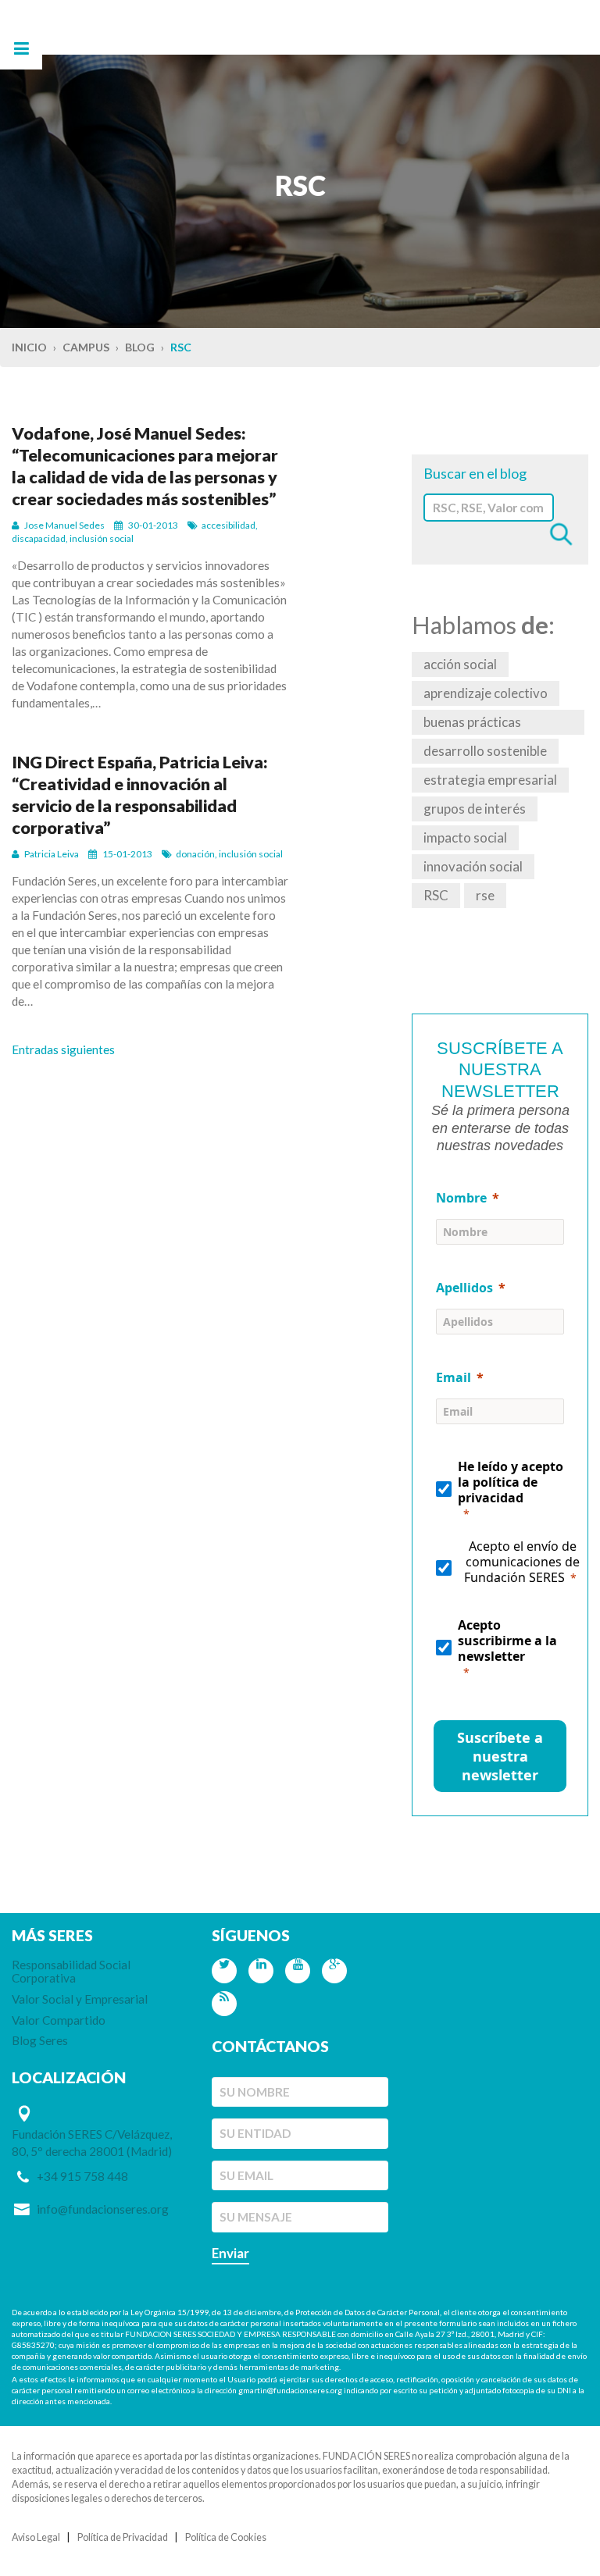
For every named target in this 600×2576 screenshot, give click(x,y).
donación (195, 854)
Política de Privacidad (123, 2537)
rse (485, 895)
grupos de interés (475, 809)
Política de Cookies (226, 2537)
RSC (436, 895)
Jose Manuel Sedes (64, 525)
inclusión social (102, 538)
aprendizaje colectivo (486, 693)
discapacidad (39, 538)
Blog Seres (40, 2040)
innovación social (473, 866)
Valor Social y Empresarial (80, 1999)
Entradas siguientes (63, 1049)
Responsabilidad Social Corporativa (71, 1971)
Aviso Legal (36, 2537)
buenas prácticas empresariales (472, 724)
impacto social (465, 837)
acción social (460, 664)
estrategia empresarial (490, 780)
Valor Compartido (59, 2020)
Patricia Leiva (52, 854)
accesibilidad (229, 525)
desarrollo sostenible (485, 751)
